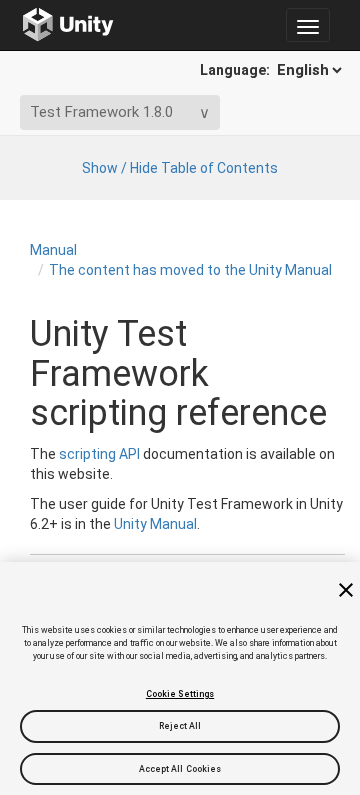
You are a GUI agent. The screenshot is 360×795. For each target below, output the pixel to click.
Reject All (180, 726)
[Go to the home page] (68, 25)
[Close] (346, 590)
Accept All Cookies (180, 769)
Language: (236, 70)
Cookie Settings (180, 694)
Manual (53, 250)
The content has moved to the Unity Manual (190, 270)
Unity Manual (155, 524)
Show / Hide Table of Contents (180, 168)
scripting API (99, 454)
